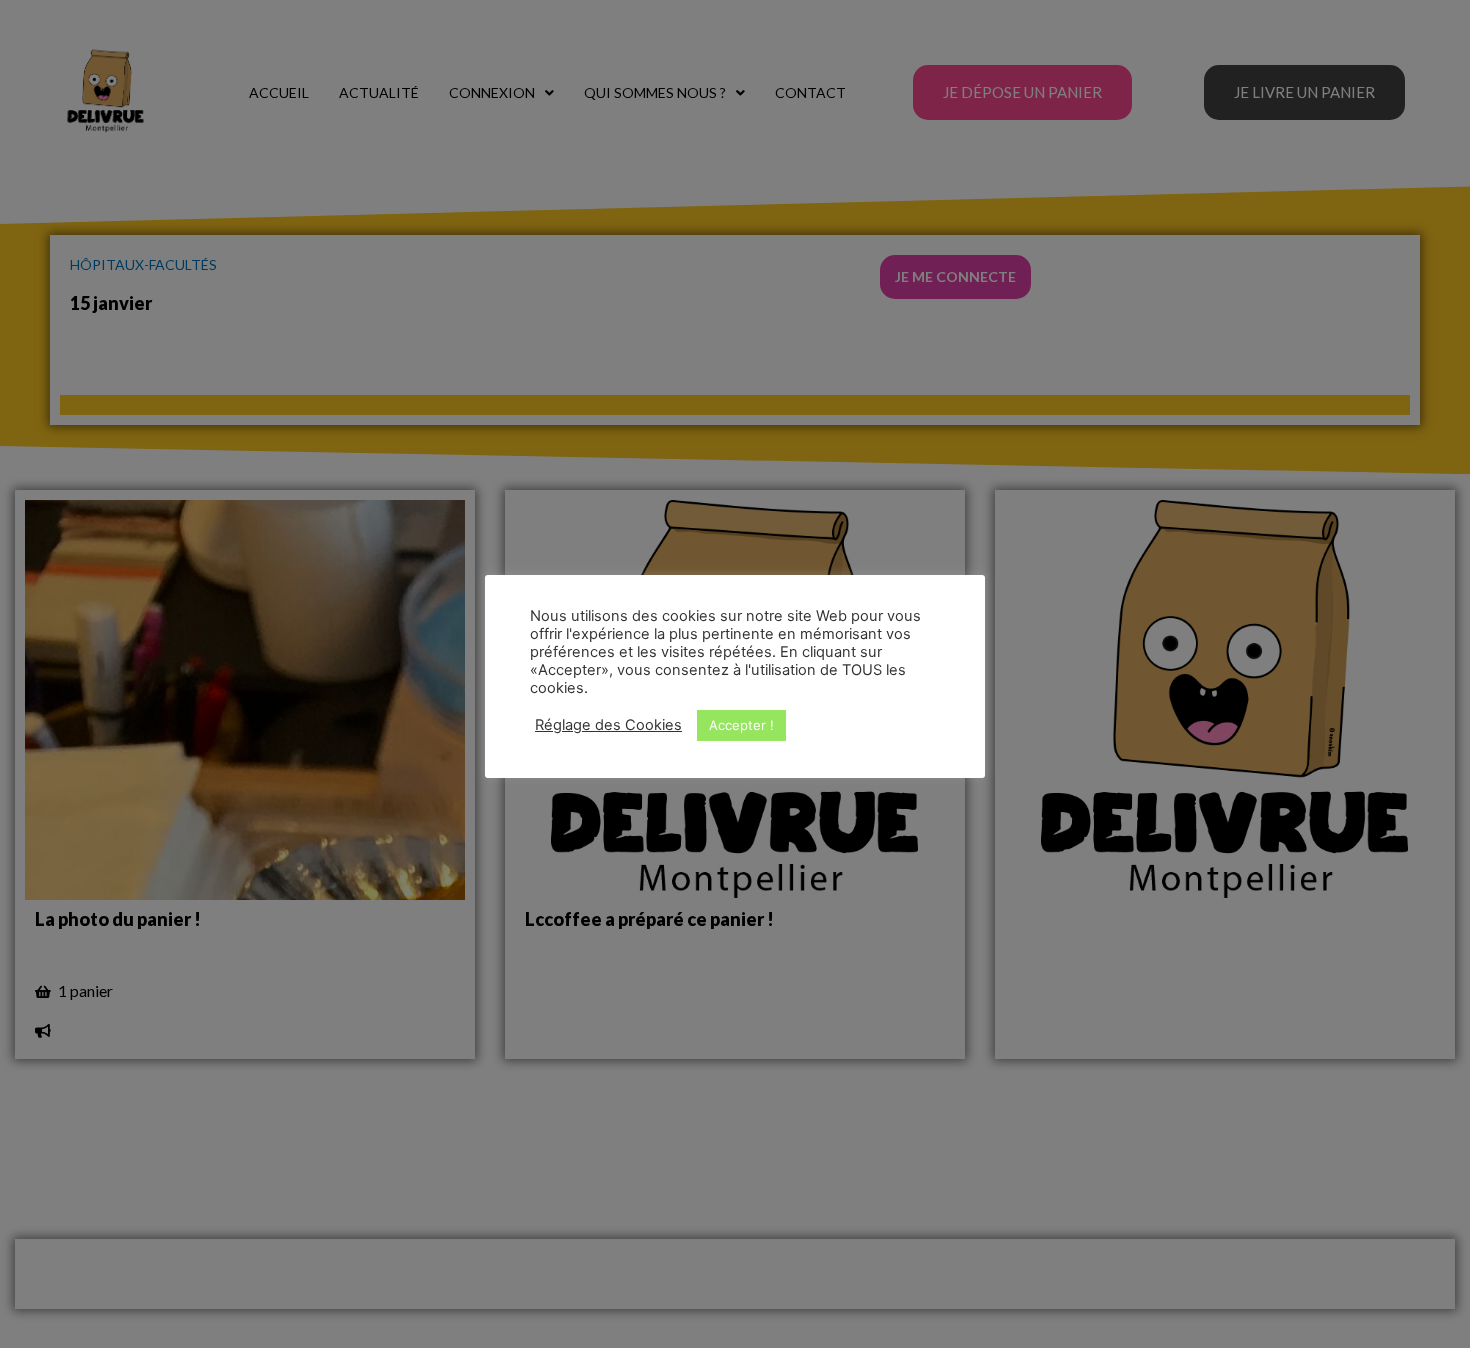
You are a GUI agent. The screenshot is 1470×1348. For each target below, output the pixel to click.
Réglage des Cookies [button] (608, 725)
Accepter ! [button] (741, 725)
